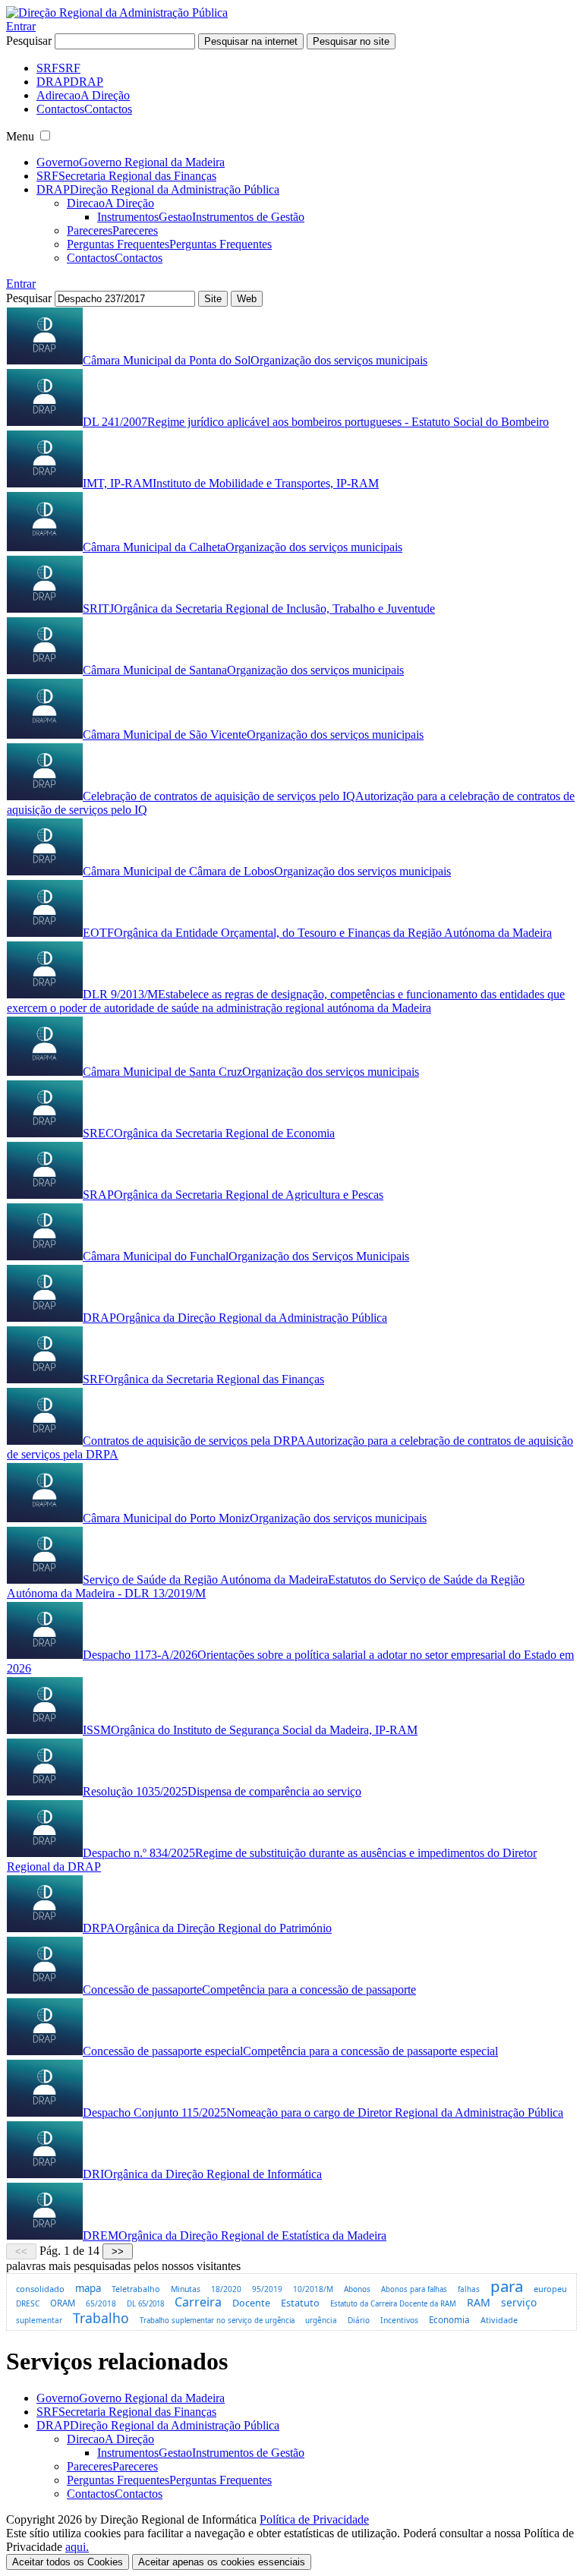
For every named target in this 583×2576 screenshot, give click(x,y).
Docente (251, 2303)
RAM (479, 2302)
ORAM (63, 2303)
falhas (469, 2289)
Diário (359, 2320)
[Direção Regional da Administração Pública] (117, 13)
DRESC (28, 2303)
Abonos (357, 2289)
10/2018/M (313, 2289)
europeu (550, 2289)
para (507, 2286)
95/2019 (267, 2289)
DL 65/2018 (145, 2304)
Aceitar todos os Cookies (68, 2562)
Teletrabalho (136, 2289)
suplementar (39, 2320)
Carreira (198, 2302)
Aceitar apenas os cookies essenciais (222, 2562)
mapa (88, 2288)
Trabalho (101, 2318)
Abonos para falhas (414, 2289)
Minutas (186, 2289)
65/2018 (101, 2303)
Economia (449, 2320)
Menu (20, 136)
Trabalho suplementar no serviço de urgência (217, 2321)
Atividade (499, 2320)
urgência (321, 2321)
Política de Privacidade (314, 2519)
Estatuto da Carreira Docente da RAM (393, 2304)
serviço (519, 2302)
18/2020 (226, 2289)
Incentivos (399, 2320)
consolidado (40, 2289)
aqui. (77, 2547)
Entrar (21, 26)
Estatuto (300, 2303)
